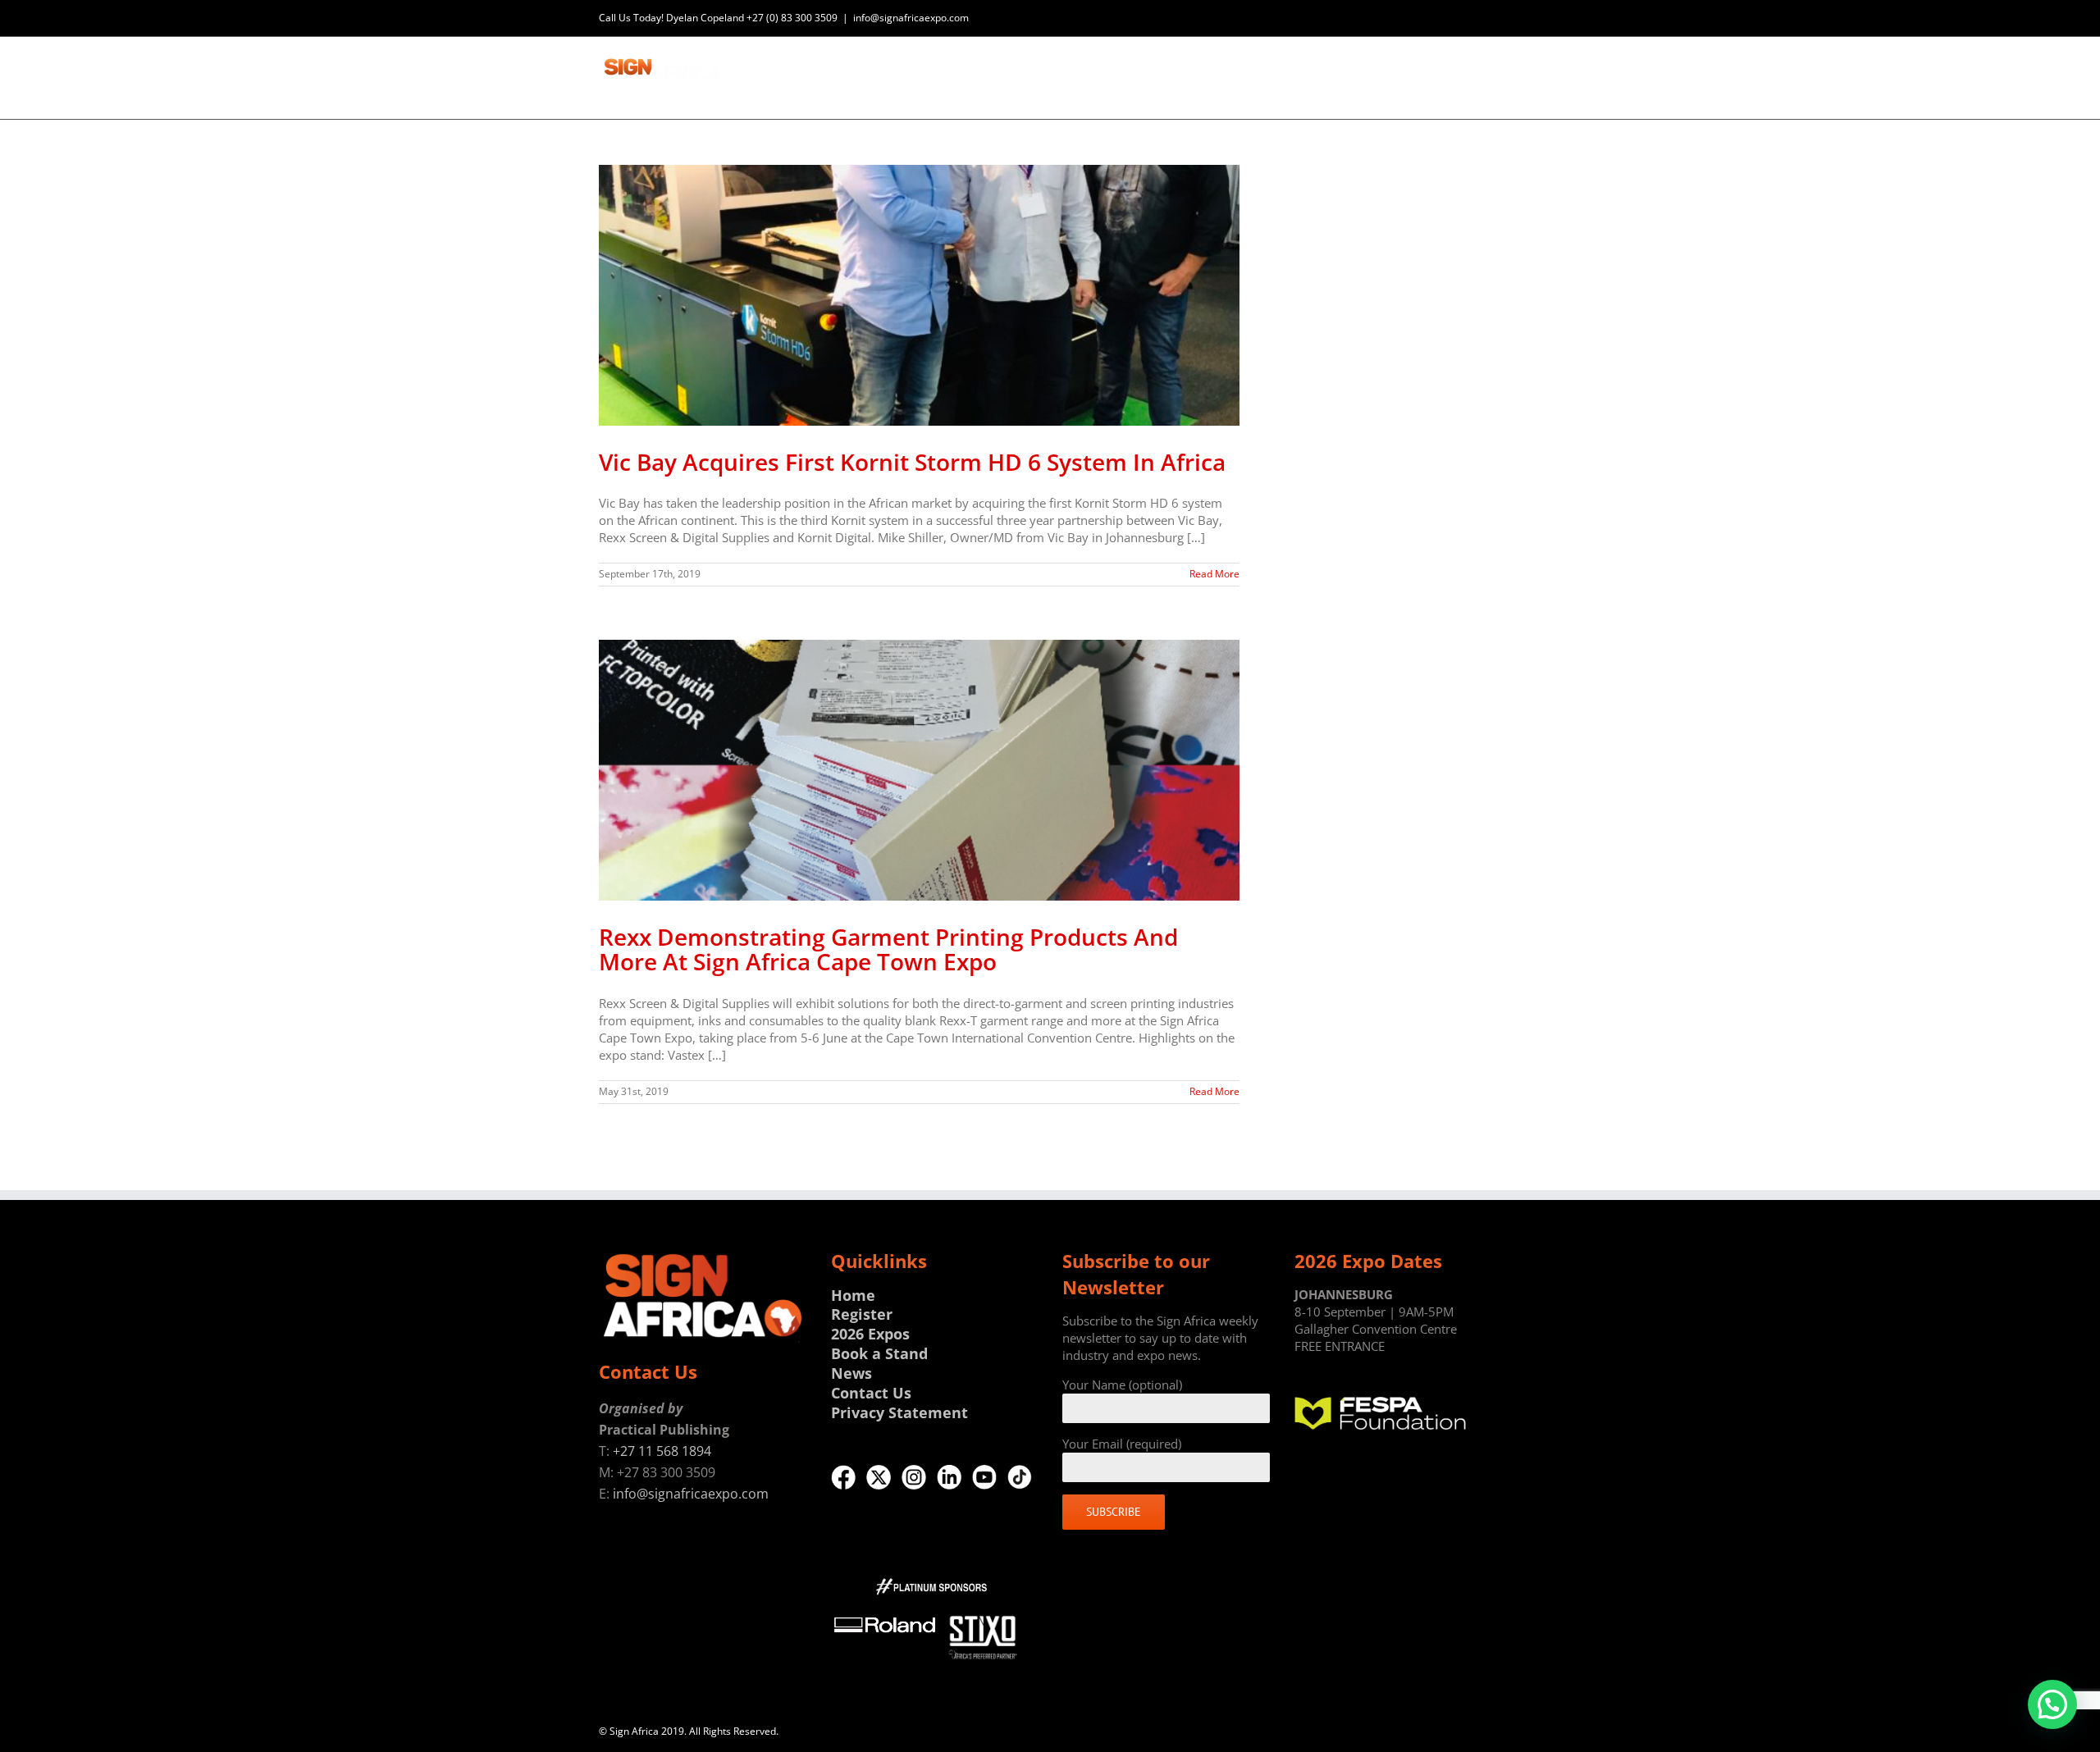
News (851, 1373)
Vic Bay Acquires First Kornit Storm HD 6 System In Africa (912, 462)
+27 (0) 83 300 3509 (792, 18)
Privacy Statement (899, 1412)
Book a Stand (879, 1353)
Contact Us (871, 1393)
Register (862, 1314)
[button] (2052, 1704)
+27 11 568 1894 (662, 1451)
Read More (1214, 574)
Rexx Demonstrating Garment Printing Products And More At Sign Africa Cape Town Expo (888, 949)
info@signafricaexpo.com (911, 18)
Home (853, 1295)
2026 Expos (870, 1334)
